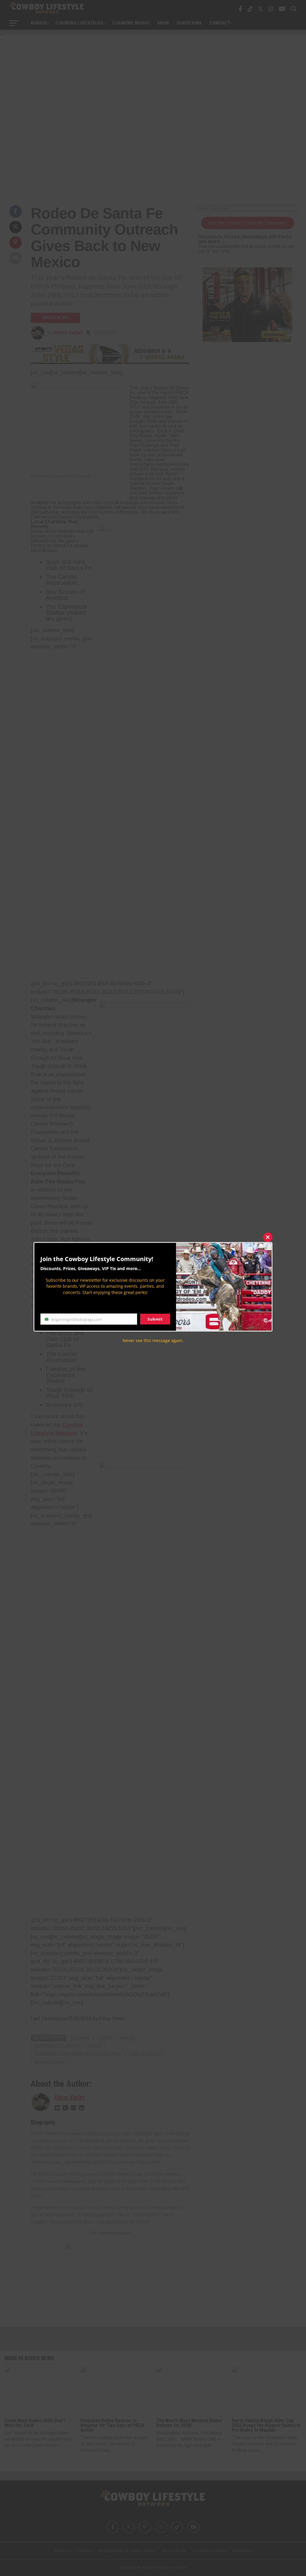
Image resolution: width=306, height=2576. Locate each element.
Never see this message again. (153, 1340)
